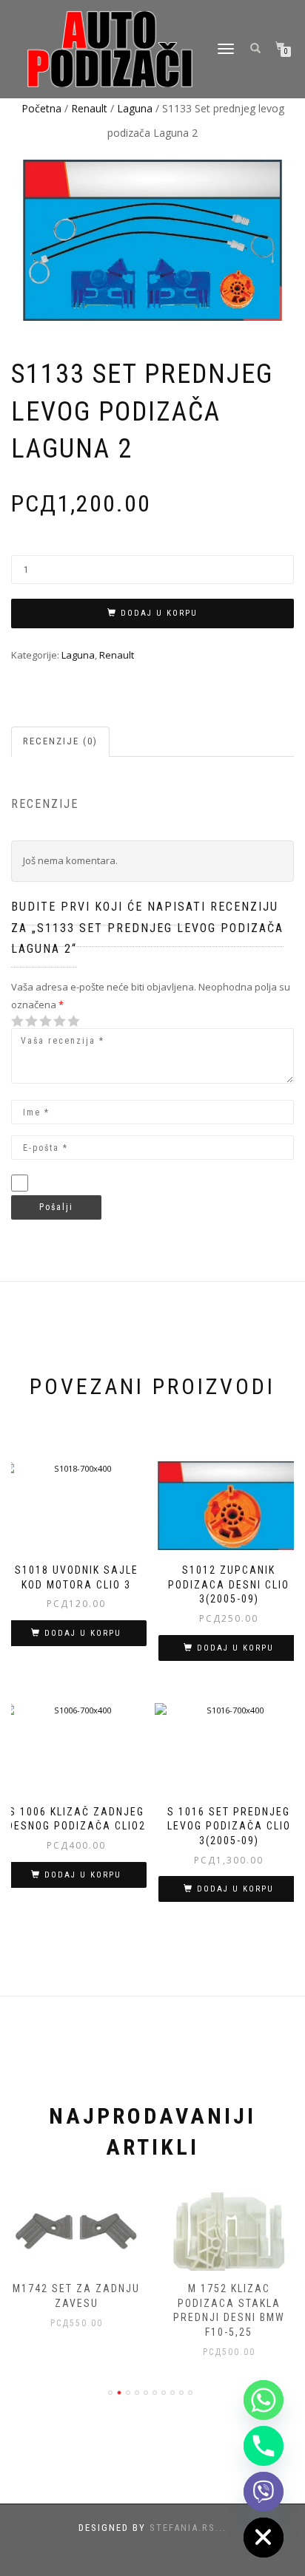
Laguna (135, 108)
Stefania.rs (182, 2528)
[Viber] (264, 2492)
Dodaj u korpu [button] (83, 1633)
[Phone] (264, 2446)
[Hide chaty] (264, 2538)
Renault (89, 108)
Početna (41, 108)
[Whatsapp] (264, 2400)
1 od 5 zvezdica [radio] (18, 1021)
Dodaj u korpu (159, 613)
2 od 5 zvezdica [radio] (24, 1021)
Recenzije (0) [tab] (60, 741)
